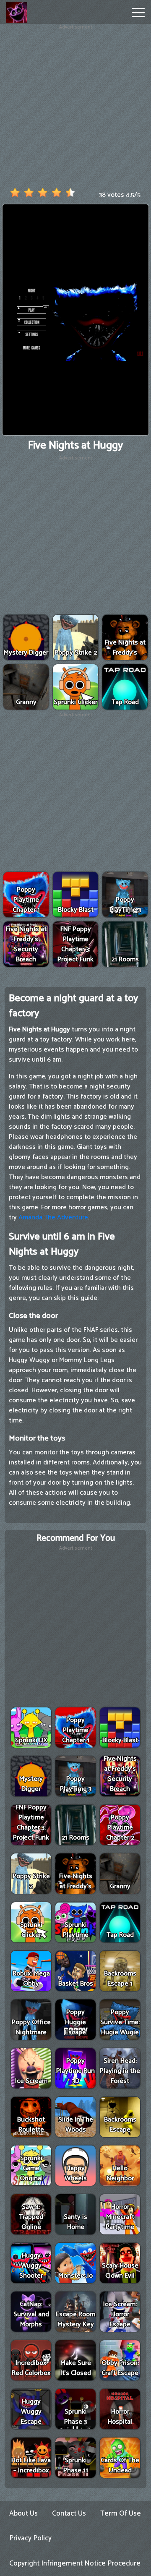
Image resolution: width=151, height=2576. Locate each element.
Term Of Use (121, 2513)
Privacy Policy (30, 2538)
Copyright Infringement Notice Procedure (75, 2563)
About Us (23, 2513)
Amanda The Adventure (53, 1218)
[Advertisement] (75, 107)
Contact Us (69, 2513)
